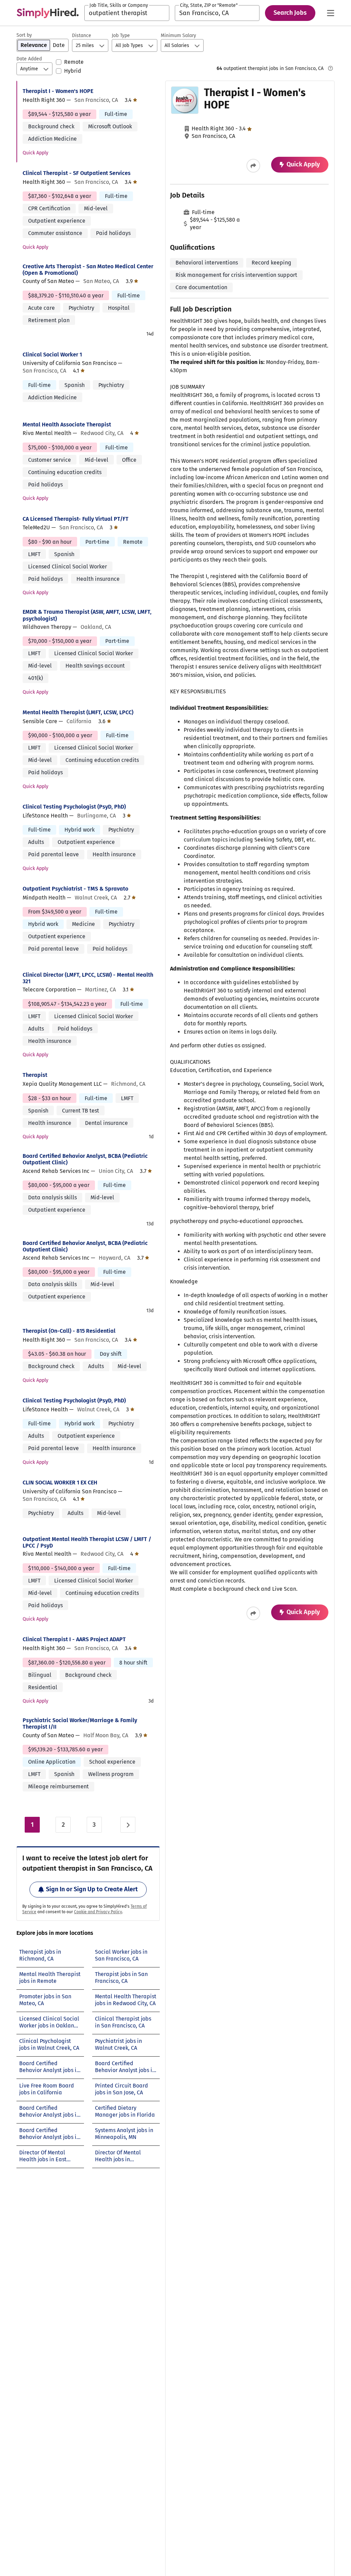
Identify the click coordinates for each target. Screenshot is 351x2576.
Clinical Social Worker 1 (52, 355)
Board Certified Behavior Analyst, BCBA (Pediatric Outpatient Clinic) (85, 1159)
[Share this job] (253, 166)
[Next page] (128, 1825)
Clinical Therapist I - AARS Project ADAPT (74, 1639)
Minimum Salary (178, 36)
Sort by (24, 35)
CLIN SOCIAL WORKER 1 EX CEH (60, 1483)
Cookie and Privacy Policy (98, 1912)
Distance (82, 36)
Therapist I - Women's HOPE (58, 91)
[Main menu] (330, 13)
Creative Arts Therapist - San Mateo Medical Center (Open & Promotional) (88, 270)
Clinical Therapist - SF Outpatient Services (77, 173)
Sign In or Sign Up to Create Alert (92, 1889)
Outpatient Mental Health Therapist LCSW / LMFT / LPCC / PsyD (87, 1542)
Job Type (121, 36)
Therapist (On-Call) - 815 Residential (69, 1331)
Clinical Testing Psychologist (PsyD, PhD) (74, 807)
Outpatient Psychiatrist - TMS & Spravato (75, 889)
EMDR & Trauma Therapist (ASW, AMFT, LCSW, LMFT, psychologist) (87, 615)
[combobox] (127, 13)
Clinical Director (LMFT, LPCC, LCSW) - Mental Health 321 (88, 978)
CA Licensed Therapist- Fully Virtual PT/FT (76, 519)
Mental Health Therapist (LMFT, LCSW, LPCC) (78, 712)
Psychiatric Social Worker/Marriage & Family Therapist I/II (80, 1724)
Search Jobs (290, 13)
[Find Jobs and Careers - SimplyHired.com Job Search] (48, 13)
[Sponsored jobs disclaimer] (330, 68)
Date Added (29, 59)
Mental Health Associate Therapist (67, 425)
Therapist (35, 1075)
